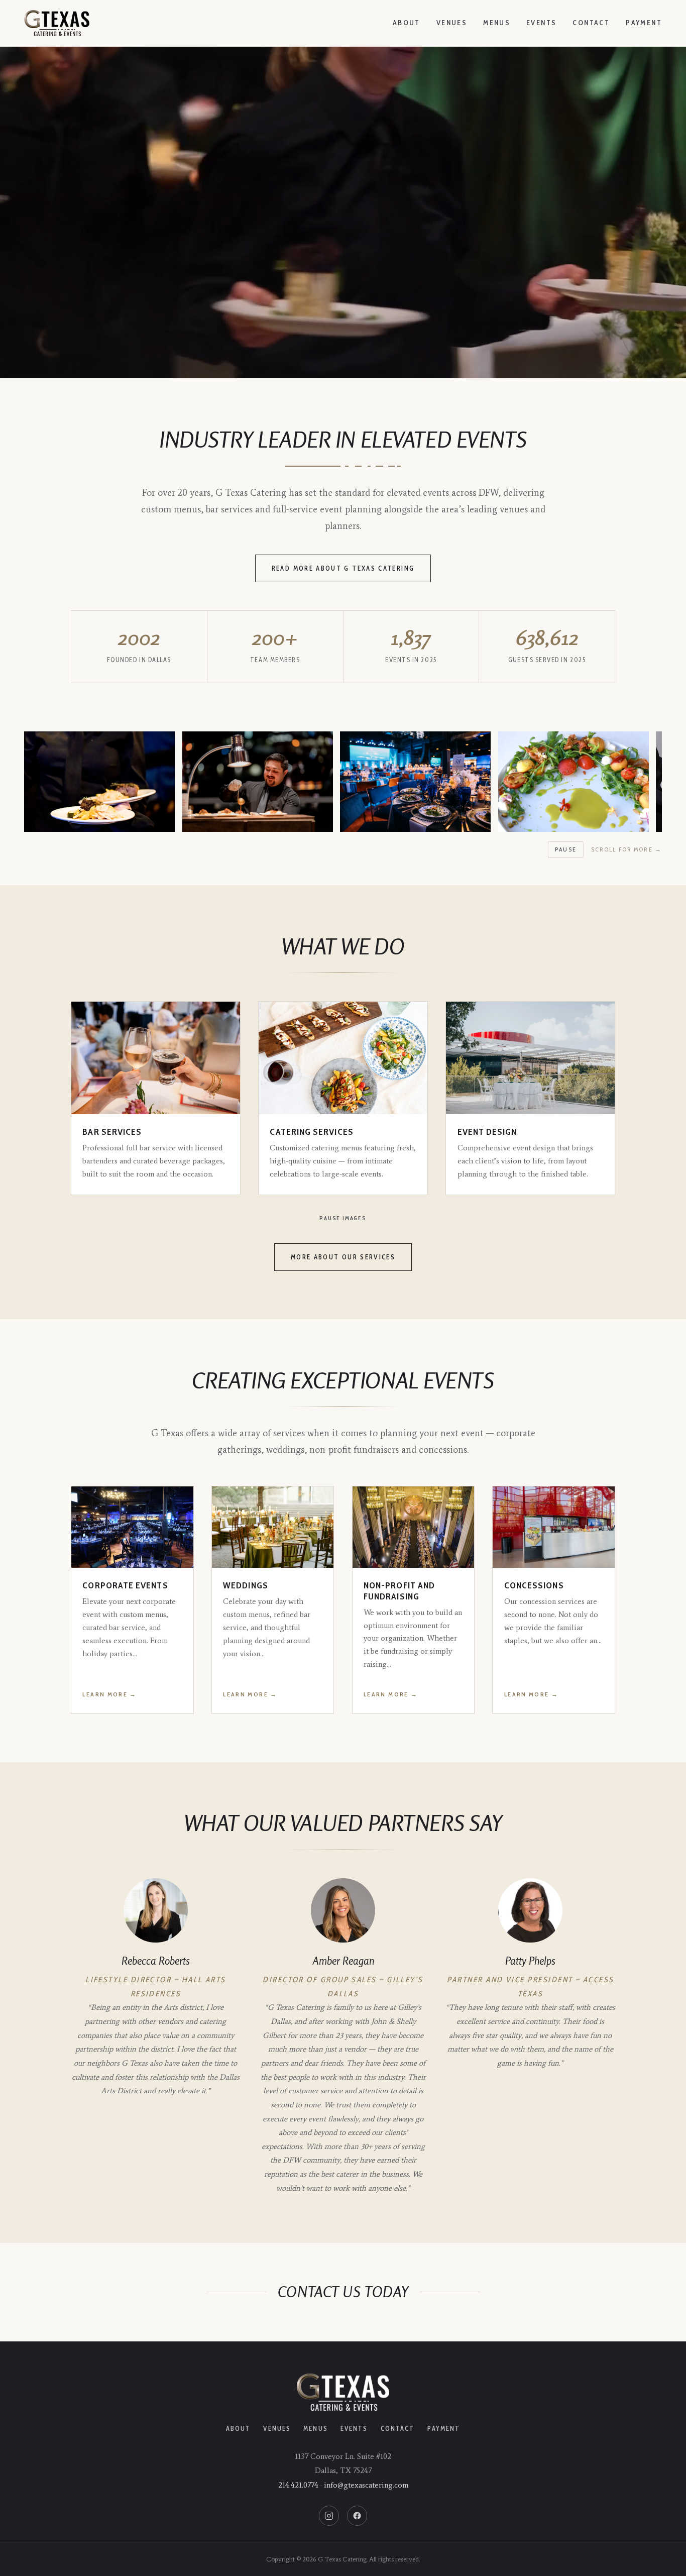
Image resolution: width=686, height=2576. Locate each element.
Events (541, 23)
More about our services (343, 1257)
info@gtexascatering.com (366, 2485)
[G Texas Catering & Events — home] (57, 23)
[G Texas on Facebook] (357, 2516)
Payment (644, 23)
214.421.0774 (298, 2485)
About (407, 23)
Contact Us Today (343, 2292)
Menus (497, 23)
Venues (452, 23)
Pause (566, 849)
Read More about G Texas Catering (343, 568)
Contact (591, 23)
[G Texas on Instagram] (329, 2516)
